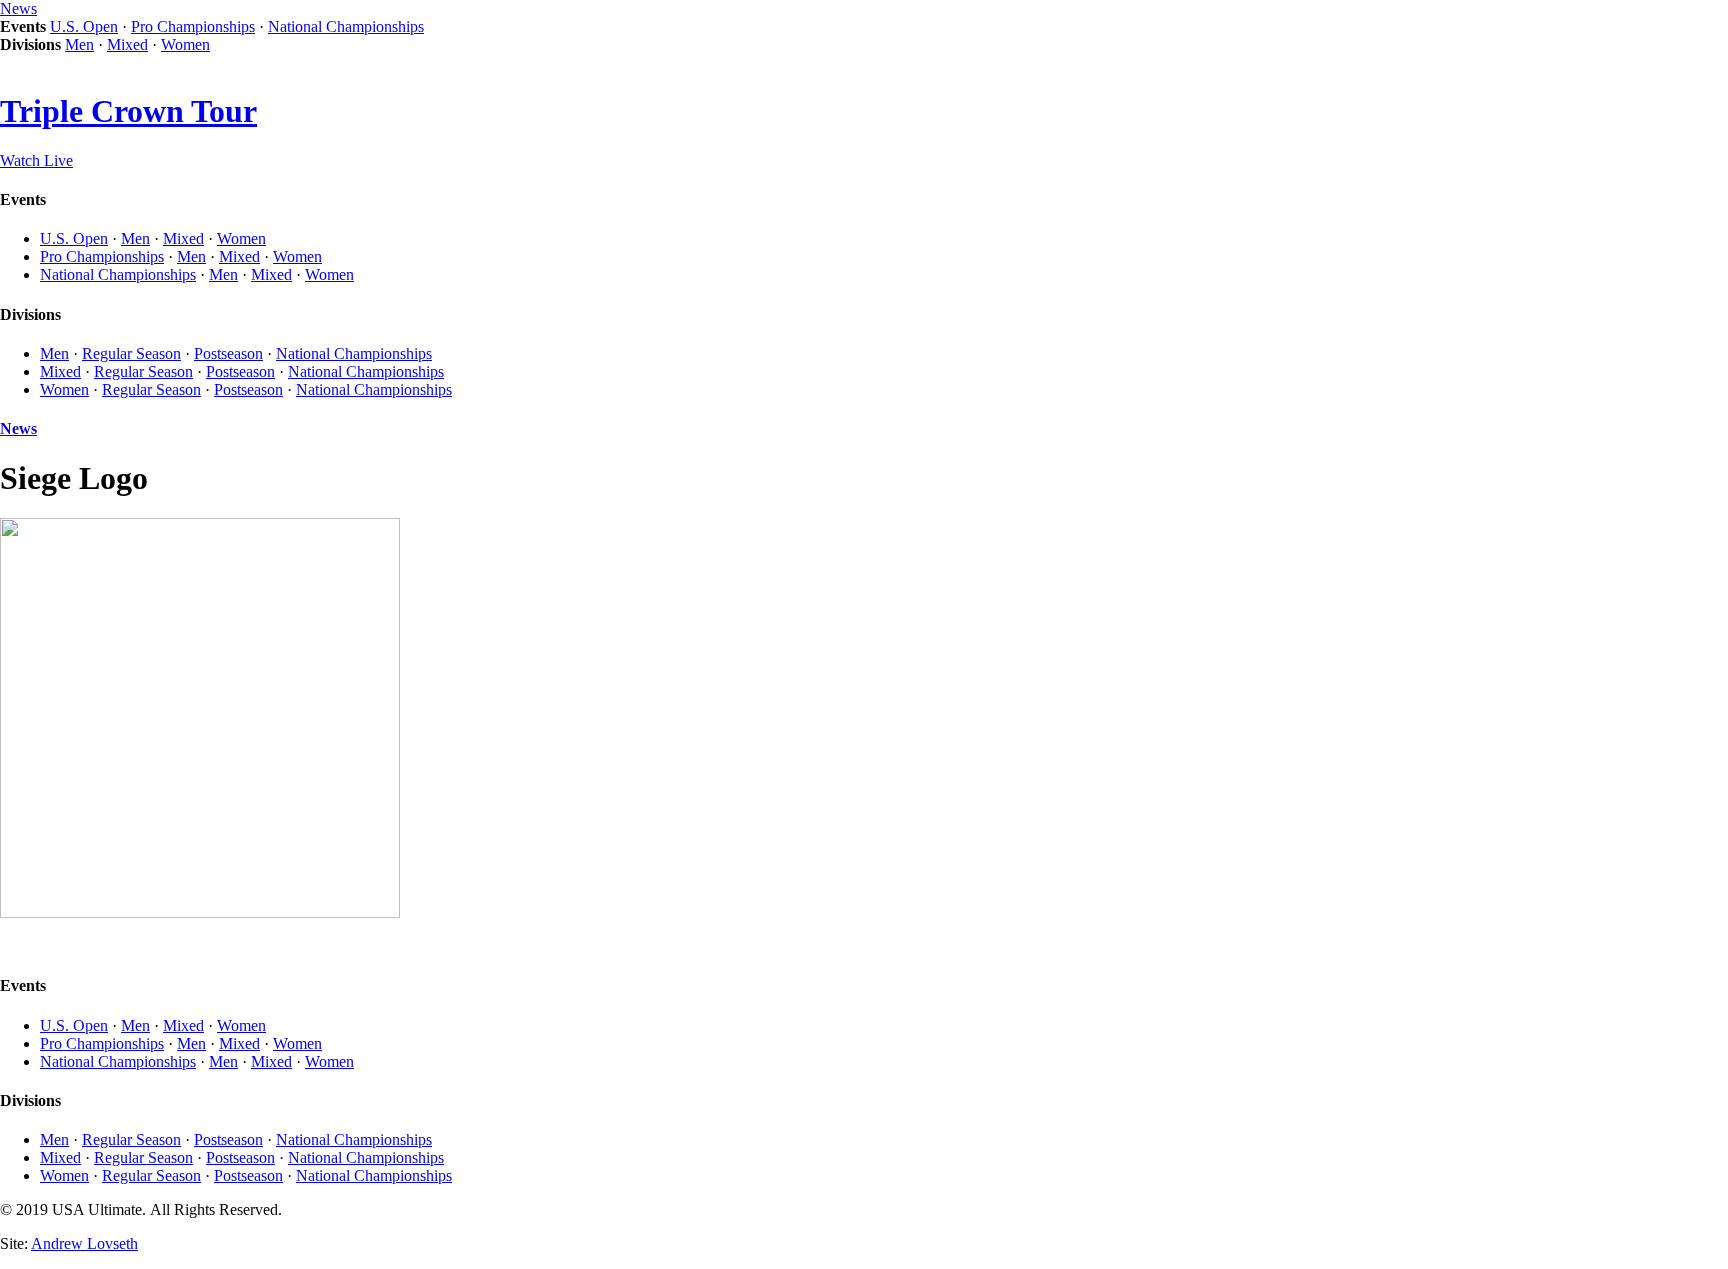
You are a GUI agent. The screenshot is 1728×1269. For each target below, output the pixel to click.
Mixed (127, 44)
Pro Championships (193, 26)
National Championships (346, 26)
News (18, 8)
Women (185, 44)
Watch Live (36, 160)
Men (79, 44)
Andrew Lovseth (84, 1243)
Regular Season (131, 353)
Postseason (228, 353)
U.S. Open (84, 26)
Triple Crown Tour (128, 111)
